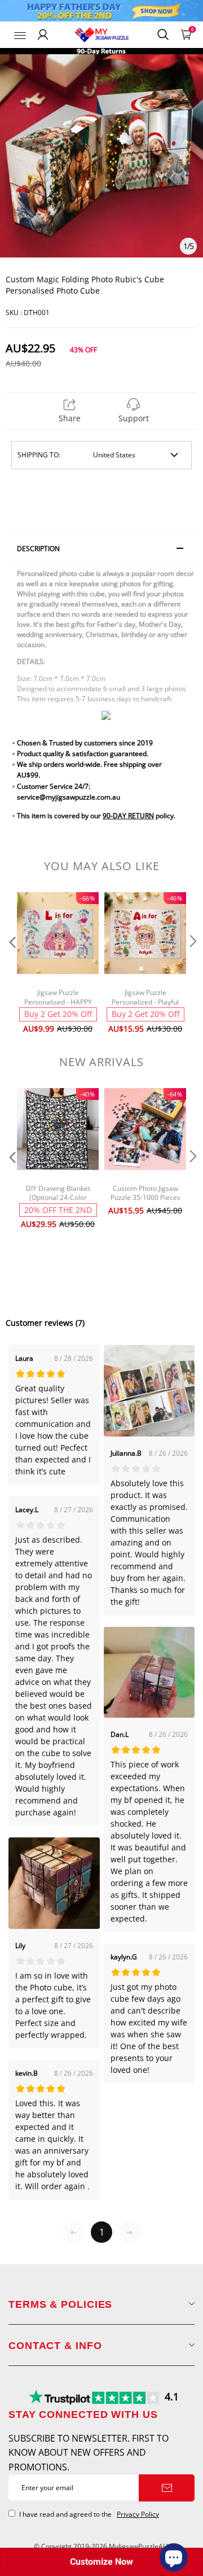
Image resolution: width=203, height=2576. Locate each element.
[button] (11, 964)
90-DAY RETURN (128, 816)
